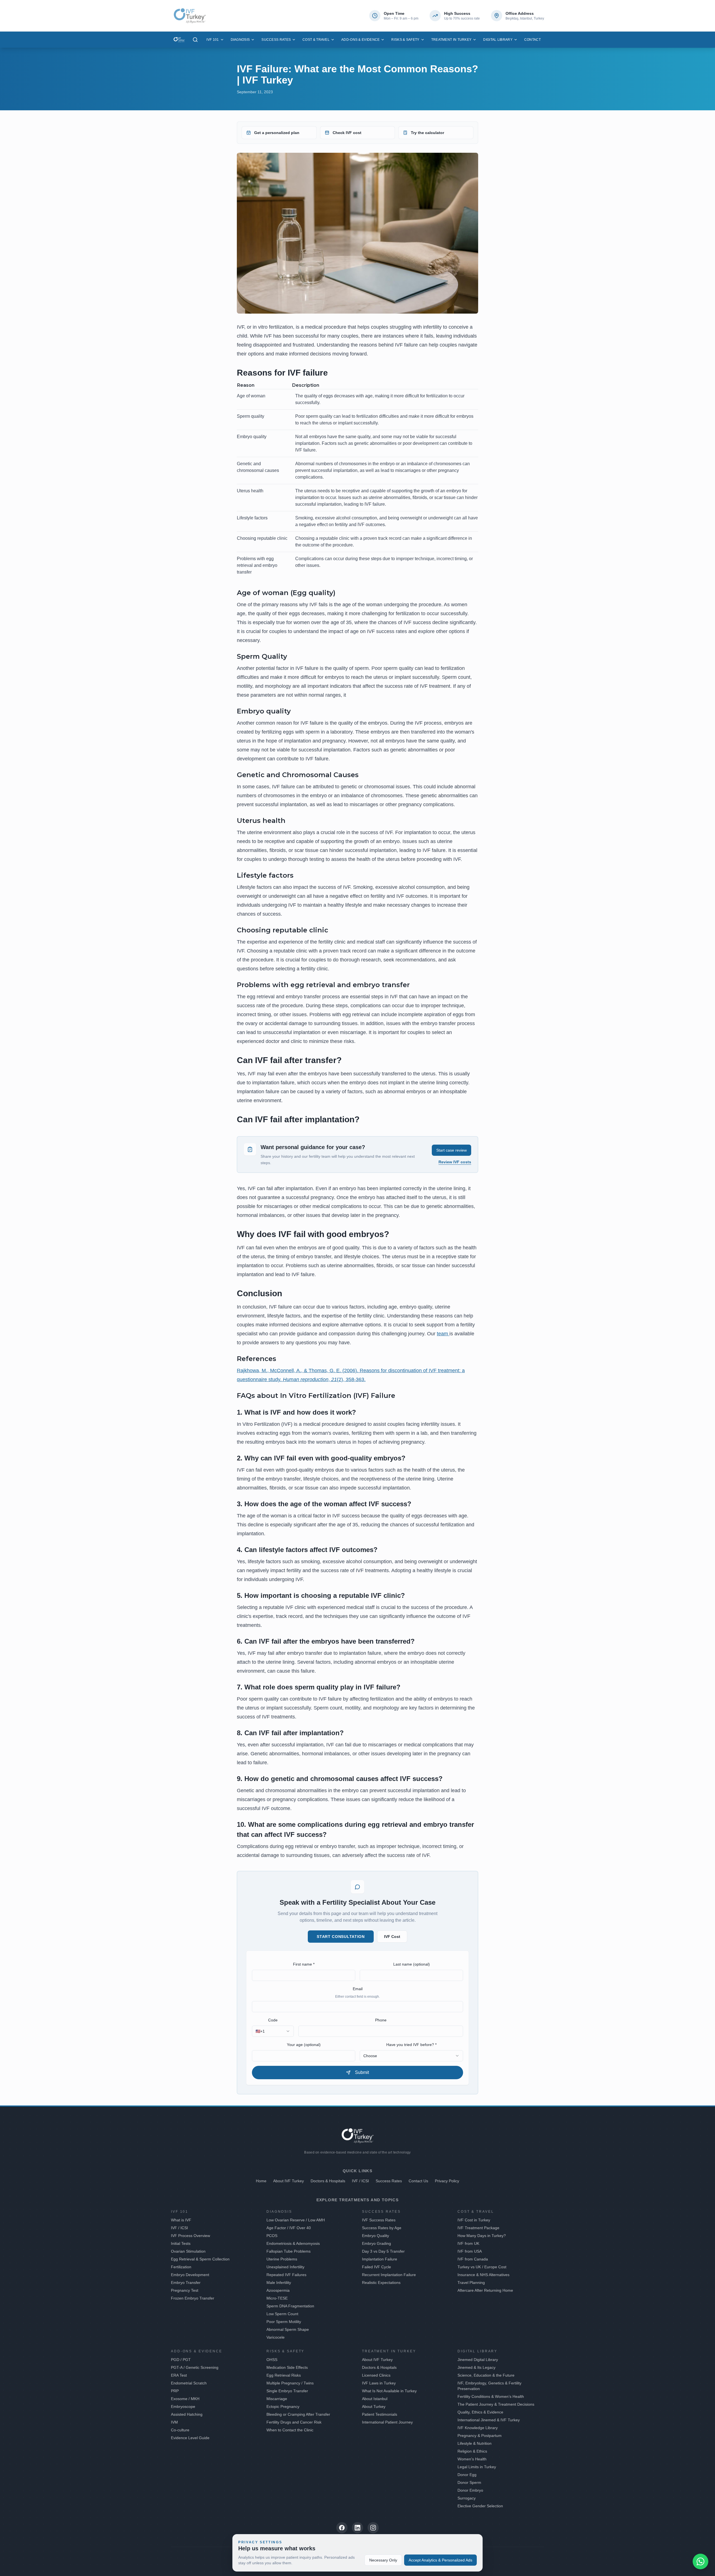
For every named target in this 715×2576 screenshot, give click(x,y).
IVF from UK (468, 2243)
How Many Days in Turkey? (482, 2236)
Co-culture (180, 2430)
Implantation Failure (380, 2259)
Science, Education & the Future (486, 2375)
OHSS (272, 2360)
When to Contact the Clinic (290, 2430)
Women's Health (472, 2459)
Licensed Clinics (376, 2375)
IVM (174, 2422)
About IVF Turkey (289, 2181)
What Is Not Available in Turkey (389, 2391)
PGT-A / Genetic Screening (195, 2367)
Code (273, 2020)
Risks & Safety (405, 40)
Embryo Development (190, 2275)
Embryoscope (183, 2407)
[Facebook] (342, 2528)
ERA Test (179, 2375)
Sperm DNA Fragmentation (290, 2306)
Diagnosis (240, 40)
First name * (304, 1964)
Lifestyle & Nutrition (475, 2443)
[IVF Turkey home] (179, 40)
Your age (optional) (304, 2045)
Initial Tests (181, 2243)
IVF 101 (213, 40)
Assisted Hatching (187, 2414)
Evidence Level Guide (190, 2438)
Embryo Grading (376, 2243)
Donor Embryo (470, 2490)
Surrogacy (467, 2498)
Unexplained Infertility (285, 2267)
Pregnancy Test (185, 2290)
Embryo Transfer (186, 2283)
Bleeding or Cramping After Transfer (298, 2414)
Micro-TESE (277, 2298)
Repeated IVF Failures (286, 2275)
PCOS (272, 2236)
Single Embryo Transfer (287, 2391)
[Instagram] (373, 2528)
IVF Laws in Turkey (379, 2383)
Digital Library (498, 40)
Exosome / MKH (185, 2399)
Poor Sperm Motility (284, 2322)
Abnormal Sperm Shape (288, 2329)
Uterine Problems (282, 2259)
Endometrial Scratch (189, 2383)
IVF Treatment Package (478, 2228)
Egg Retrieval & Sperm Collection (200, 2259)
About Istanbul (375, 2399)
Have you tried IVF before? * (411, 2045)
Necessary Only (383, 2560)
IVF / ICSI (360, 2181)
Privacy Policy (447, 2181)
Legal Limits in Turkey (477, 2467)
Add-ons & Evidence (360, 40)
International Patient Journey (387, 2422)
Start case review (451, 1150)
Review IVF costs (455, 1162)
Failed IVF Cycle (376, 2267)
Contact (532, 40)
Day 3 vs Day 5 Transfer (383, 2251)
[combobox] (273, 2031)
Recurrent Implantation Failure (389, 2275)
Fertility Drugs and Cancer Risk (294, 2422)
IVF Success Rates (379, 2220)
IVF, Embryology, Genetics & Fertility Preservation (489, 2386)
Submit (362, 2072)
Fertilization (181, 2267)
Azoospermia (278, 2290)
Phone (381, 2020)
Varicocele (276, 2337)
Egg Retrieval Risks (284, 2375)
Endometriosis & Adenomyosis (293, 2243)
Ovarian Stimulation (188, 2251)
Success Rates (276, 40)
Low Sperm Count (282, 2314)
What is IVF (181, 2220)
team (443, 1334)
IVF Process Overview (190, 2236)
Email (358, 1989)
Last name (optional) (412, 1964)
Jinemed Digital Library (478, 2360)
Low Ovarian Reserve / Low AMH (296, 2220)
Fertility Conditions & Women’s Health (491, 2396)
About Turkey (374, 2407)
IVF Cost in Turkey (474, 2220)
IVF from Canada (473, 2259)
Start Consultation (341, 1937)
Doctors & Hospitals (328, 2181)
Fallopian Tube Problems (289, 2251)
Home (261, 2181)
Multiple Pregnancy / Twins (290, 2383)
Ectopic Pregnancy (283, 2407)
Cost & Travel (316, 40)
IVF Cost (392, 1937)
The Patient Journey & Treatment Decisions (496, 2404)
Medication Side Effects (287, 2367)
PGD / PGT (181, 2360)
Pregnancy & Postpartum (480, 2436)
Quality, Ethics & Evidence (480, 2412)
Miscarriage (277, 2399)
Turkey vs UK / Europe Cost (482, 2267)
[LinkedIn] (357, 2528)
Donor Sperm (469, 2482)
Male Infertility (279, 2283)
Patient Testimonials (380, 2414)
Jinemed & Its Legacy (476, 2367)
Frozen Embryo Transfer (193, 2298)
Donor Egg (467, 2475)
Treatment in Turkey (451, 40)
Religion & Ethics (472, 2451)
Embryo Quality (376, 2236)
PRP (175, 2391)
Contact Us (418, 2181)
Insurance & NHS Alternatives (483, 2275)
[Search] (195, 40)
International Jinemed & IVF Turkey (489, 2420)
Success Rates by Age (382, 2228)
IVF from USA (470, 2251)
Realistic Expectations (381, 2283)
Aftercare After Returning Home (485, 2290)
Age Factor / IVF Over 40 (289, 2228)
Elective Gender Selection (480, 2506)
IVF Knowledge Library (478, 2428)
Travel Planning (471, 2283)
